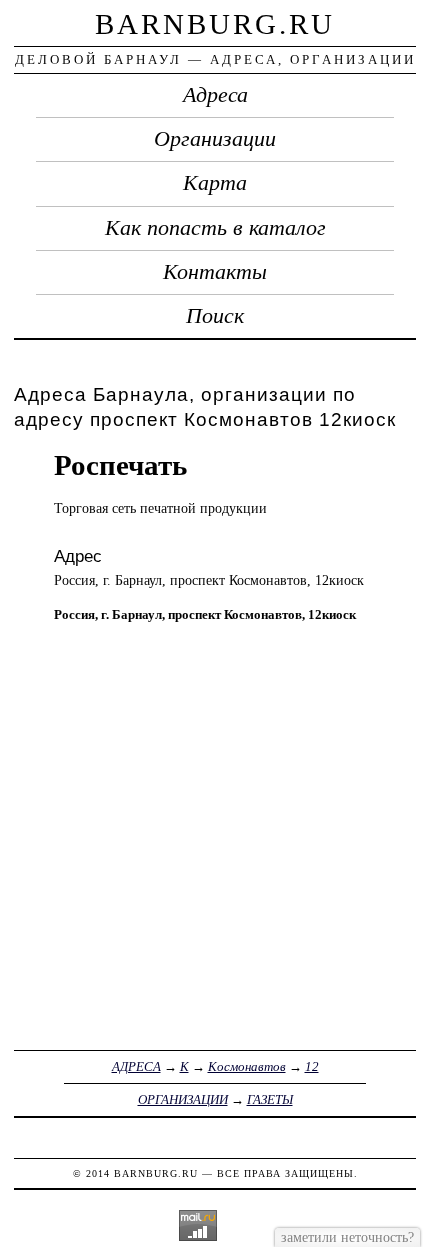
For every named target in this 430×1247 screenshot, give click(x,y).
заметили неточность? (347, 1237)
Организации (215, 139)
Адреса (215, 95)
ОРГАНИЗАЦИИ (183, 1099)
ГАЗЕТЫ (270, 1099)
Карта (215, 183)
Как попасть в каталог (215, 228)
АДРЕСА (136, 1066)
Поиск (215, 316)
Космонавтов (247, 1066)
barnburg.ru (215, 24)
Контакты (215, 272)
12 (312, 1066)
